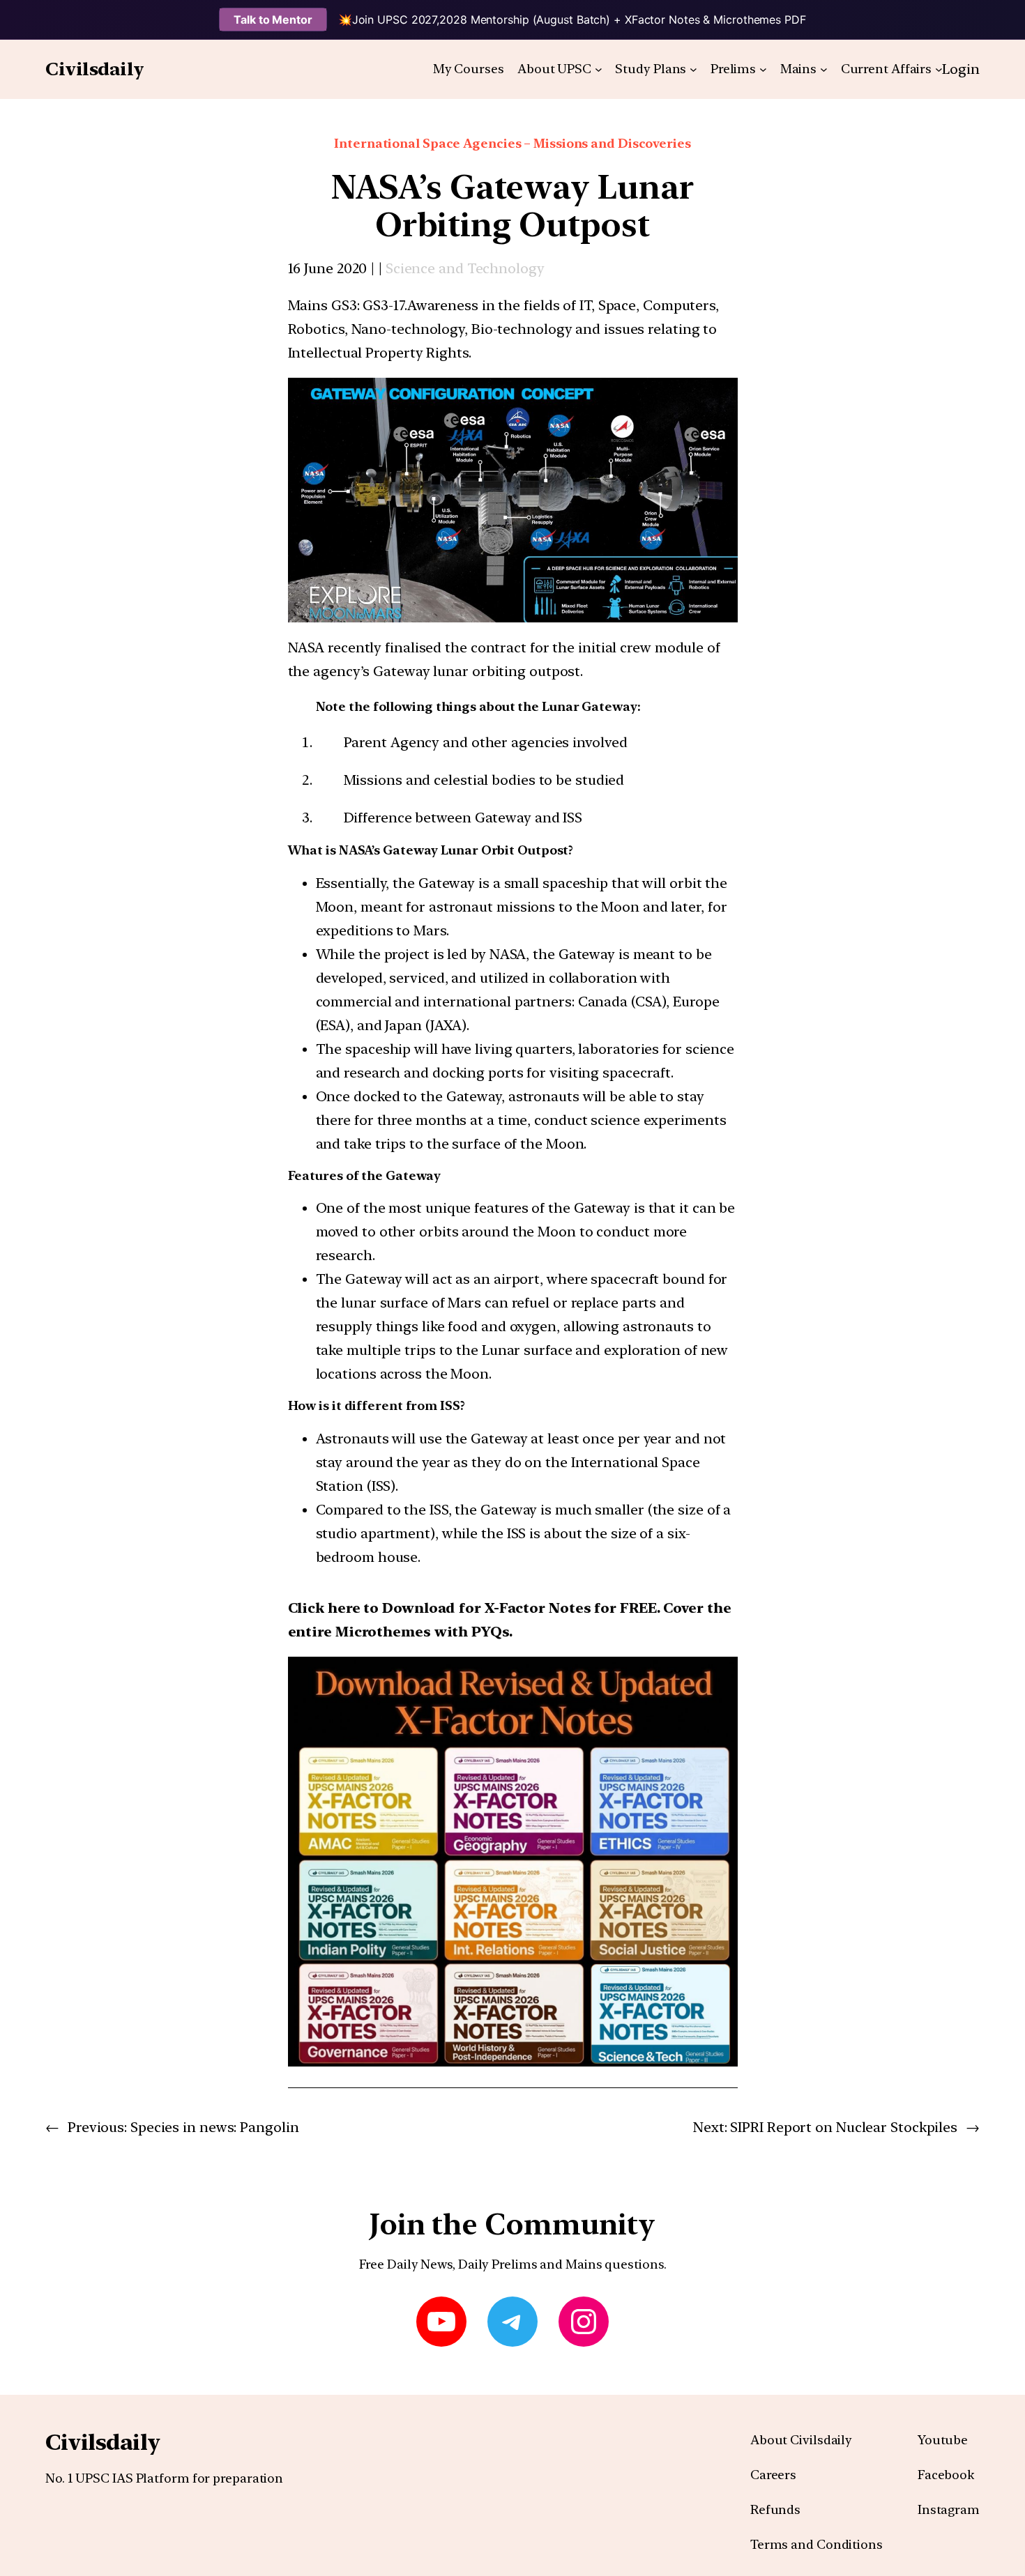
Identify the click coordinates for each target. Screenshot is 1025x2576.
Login (961, 69)
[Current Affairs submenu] (939, 69)
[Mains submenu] (824, 69)
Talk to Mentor (273, 20)
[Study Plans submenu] (693, 69)
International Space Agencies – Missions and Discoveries (512, 143)
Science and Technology (465, 268)
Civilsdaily (95, 69)
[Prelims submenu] (763, 69)
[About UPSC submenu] (599, 69)
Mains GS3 (322, 305)
